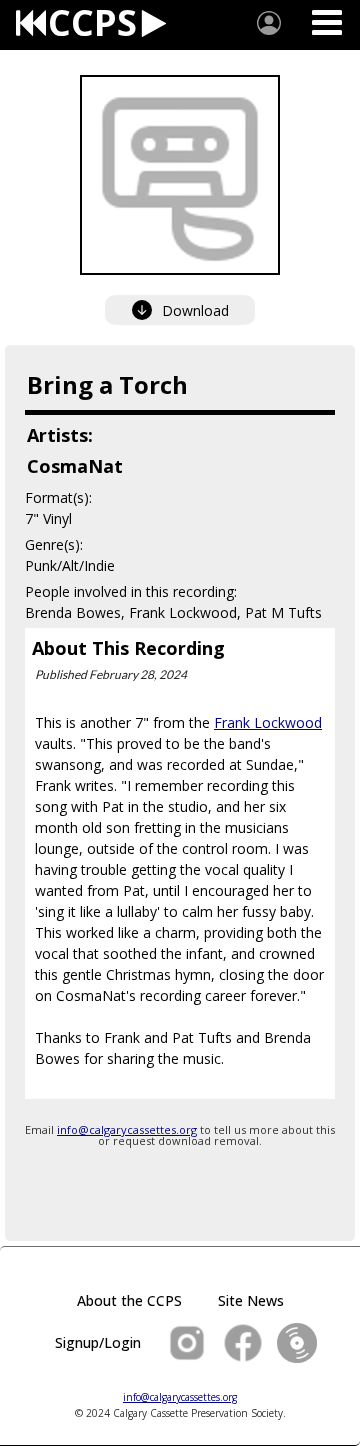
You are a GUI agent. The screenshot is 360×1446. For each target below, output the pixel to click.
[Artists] (269, 23)
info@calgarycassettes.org (127, 1129)
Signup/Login (98, 1342)
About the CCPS (129, 1300)
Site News (251, 1300)
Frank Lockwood (268, 722)
